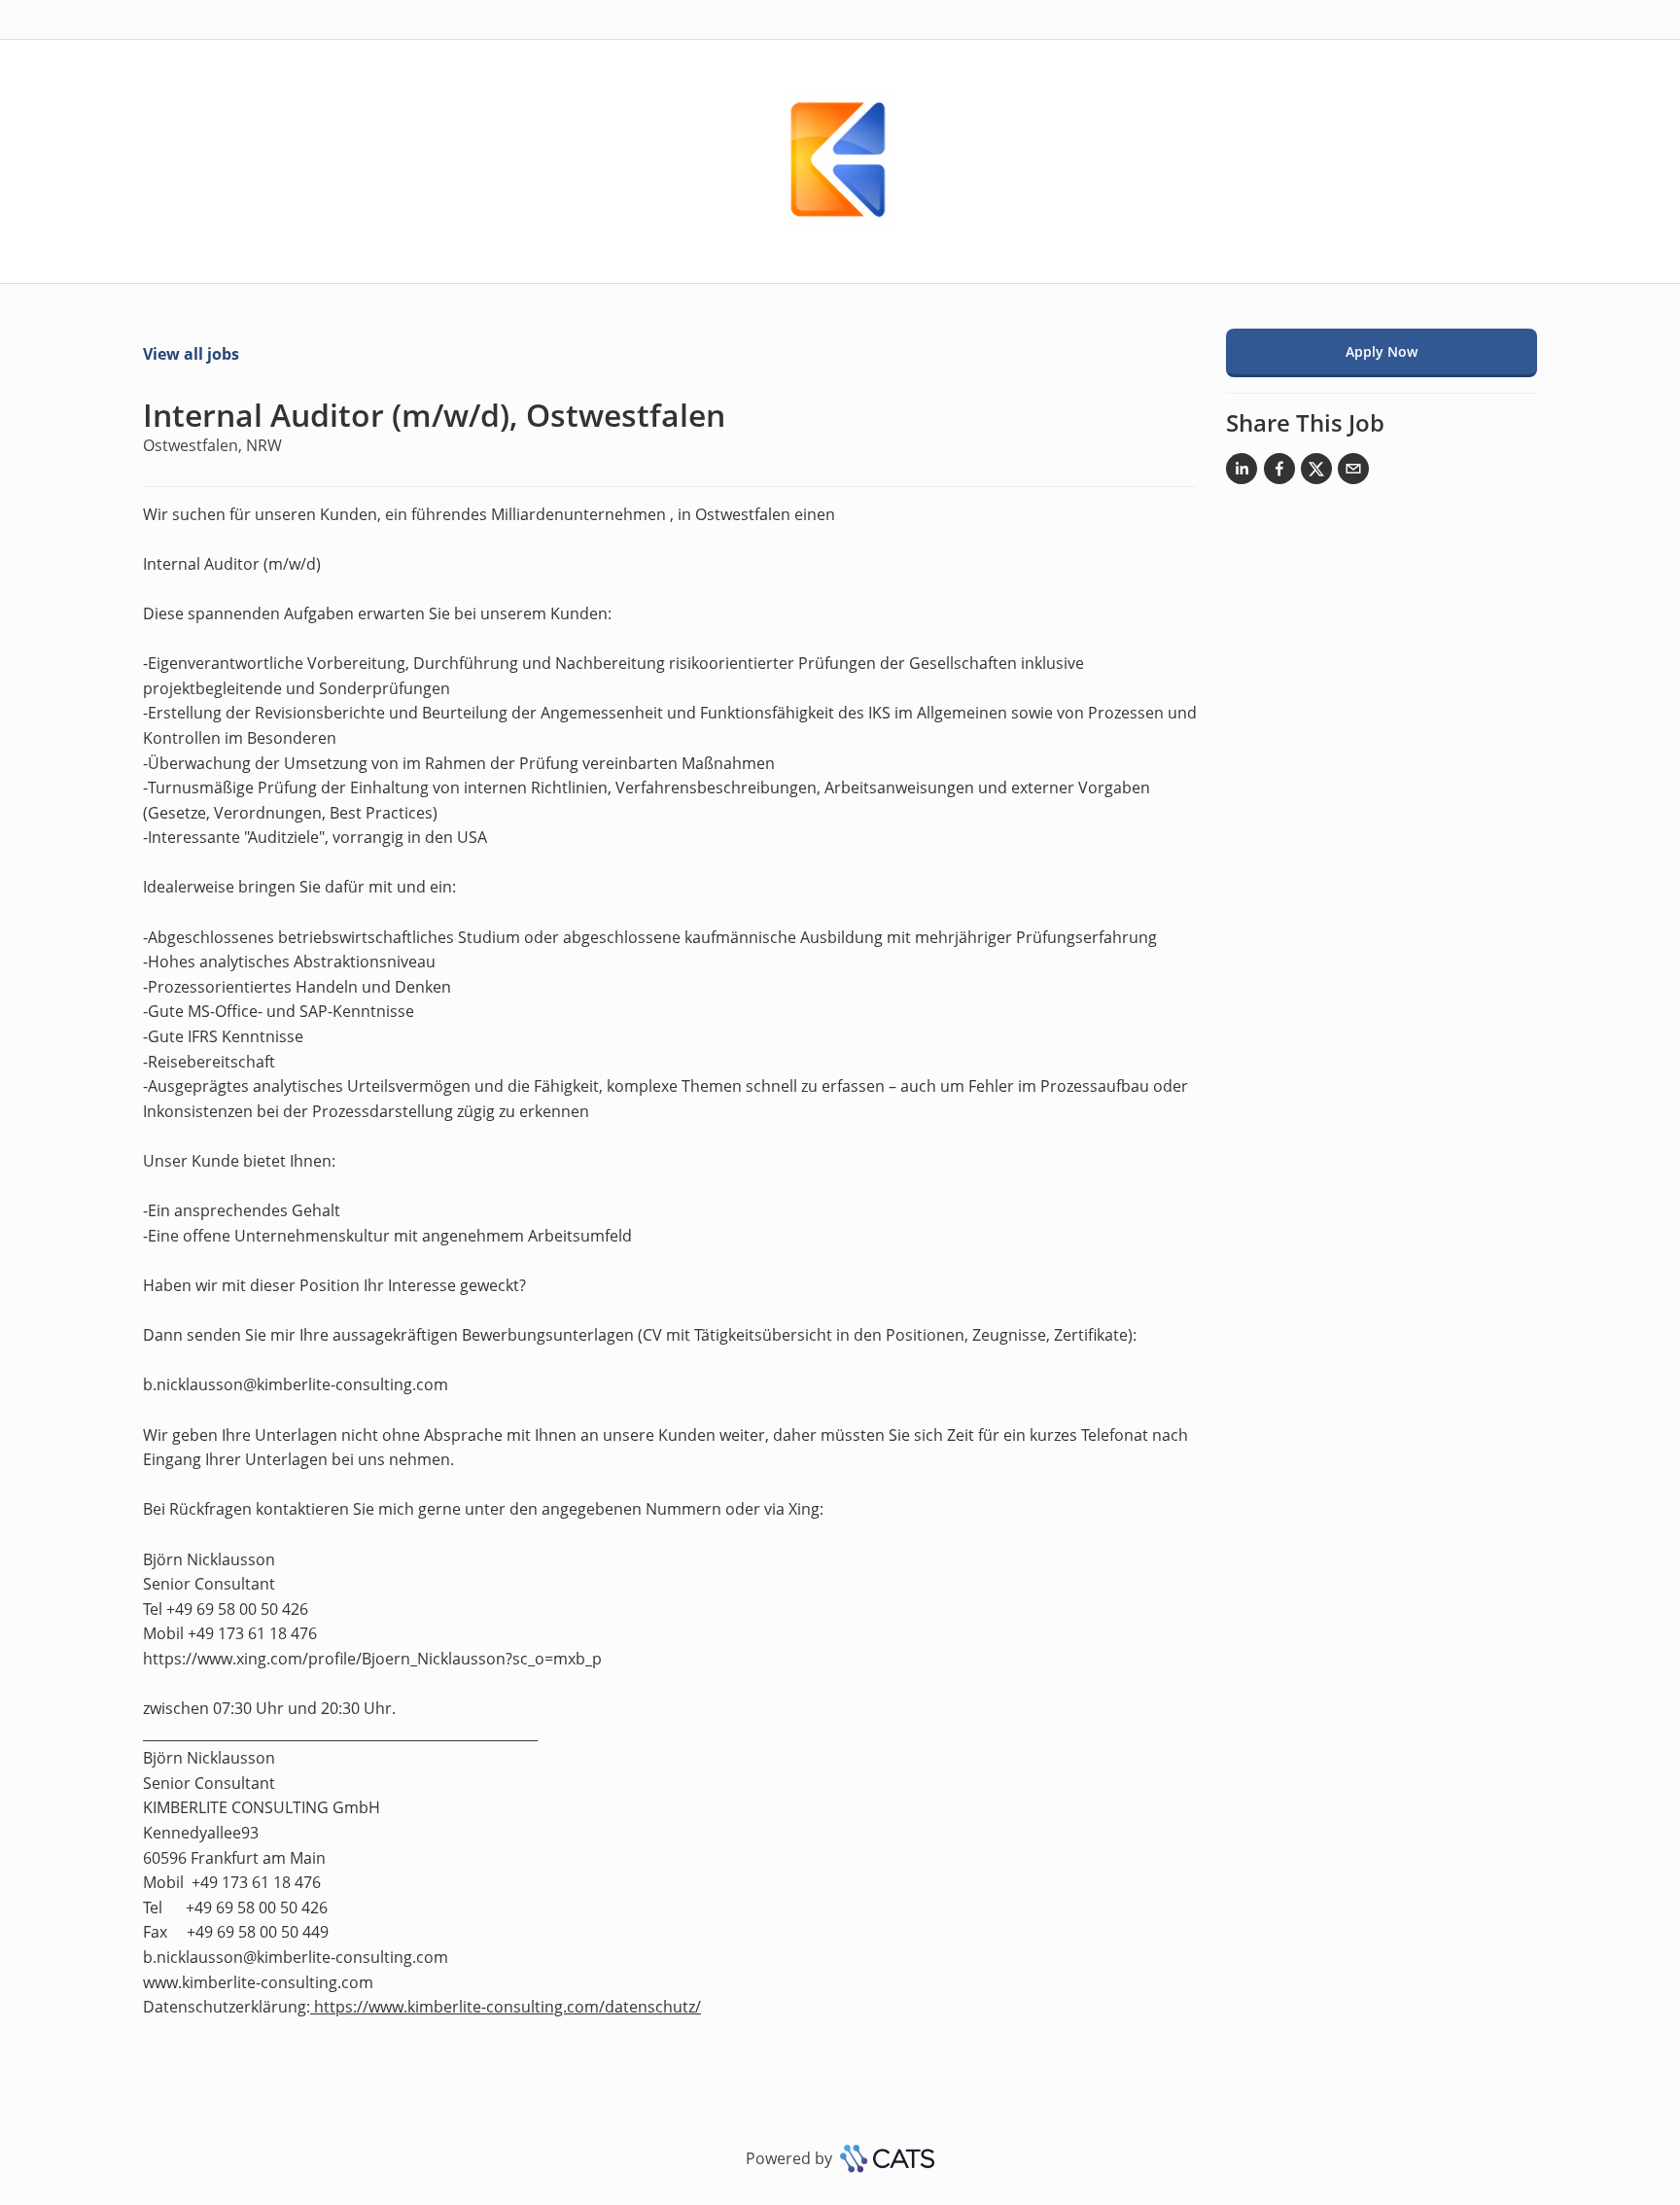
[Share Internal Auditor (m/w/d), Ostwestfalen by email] (1353, 472)
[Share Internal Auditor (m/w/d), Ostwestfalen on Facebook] (1279, 472)
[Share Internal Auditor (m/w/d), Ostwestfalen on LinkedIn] (1242, 472)
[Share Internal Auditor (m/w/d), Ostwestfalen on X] (1316, 472)
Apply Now (1382, 351)
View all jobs (191, 354)
